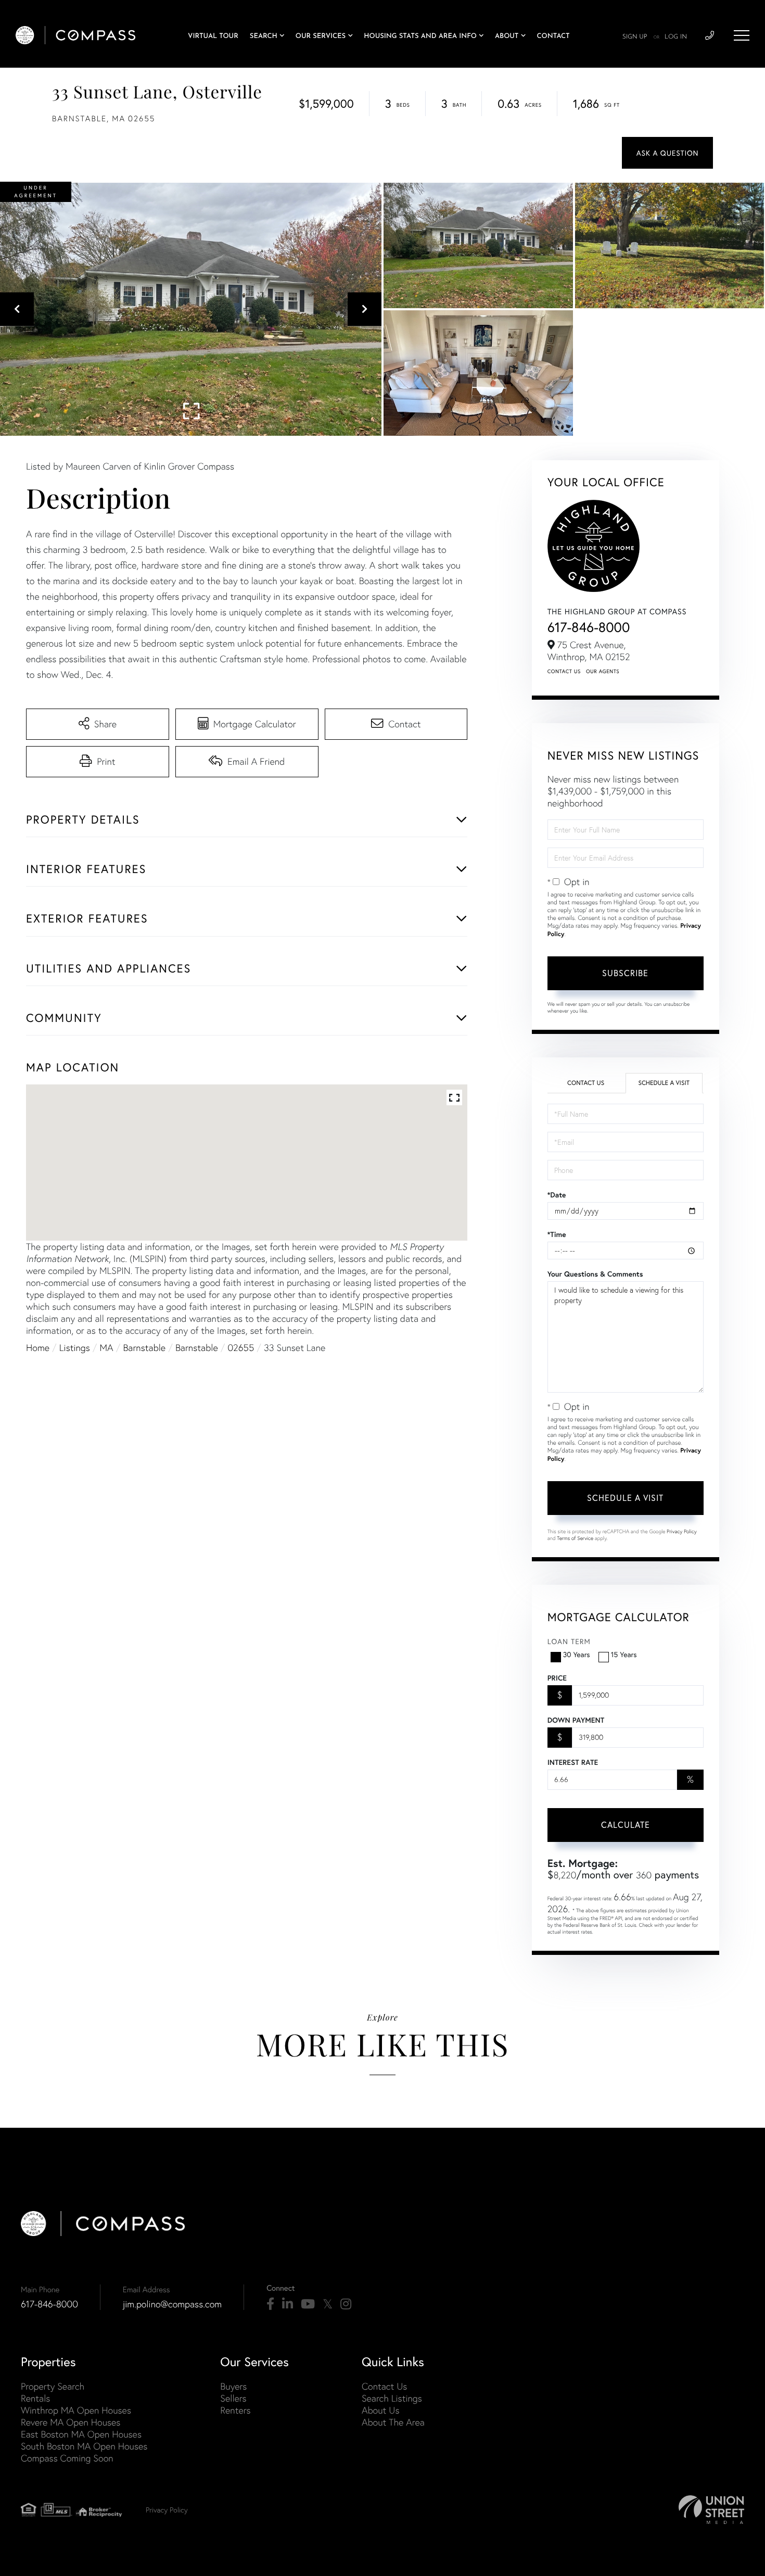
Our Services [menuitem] (321, 37)
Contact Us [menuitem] (384, 2386)
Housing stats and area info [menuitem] (420, 37)
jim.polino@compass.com (172, 2304)
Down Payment (576, 1720)
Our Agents (603, 671)
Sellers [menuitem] (233, 2398)
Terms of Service (575, 1538)
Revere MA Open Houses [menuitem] (71, 2422)
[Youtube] (308, 2304)
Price (557, 1678)
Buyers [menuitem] (233, 2386)
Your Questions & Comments (595, 1274)
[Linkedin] (288, 2304)
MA (107, 1348)
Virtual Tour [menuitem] (213, 37)
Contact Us (564, 671)
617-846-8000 (589, 627)
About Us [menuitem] (381, 2410)
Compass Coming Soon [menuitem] (67, 2458)
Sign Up (635, 37)
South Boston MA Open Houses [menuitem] (84, 2446)
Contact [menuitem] (553, 37)
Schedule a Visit (664, 1083)
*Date (557, 1195)
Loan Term (569, 1641)
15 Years (624, 1654)
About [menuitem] (507, 37)
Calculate (626, 1824)
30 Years (577, 1654)
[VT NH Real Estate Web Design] (711, 2510)
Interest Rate (573, 1762)
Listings (75, 1348)
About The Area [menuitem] (393, 2422)
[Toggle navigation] (742, 35)
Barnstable (144, 1348)
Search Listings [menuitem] (392, 2398)
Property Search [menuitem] (53, 2386)
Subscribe (625, 973)
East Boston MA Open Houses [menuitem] (81, 2434)
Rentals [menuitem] (35, 2398)
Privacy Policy (682, 1531)
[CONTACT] (667, 153)
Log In (676, 37)
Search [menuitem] (264, 37)
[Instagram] (346, 2304)
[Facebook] (270, 2304)
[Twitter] (328, 2304)
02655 (241, 1348)
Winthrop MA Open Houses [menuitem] (76, 2410)
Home (38, 1348)
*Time (557, 1234)
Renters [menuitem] (235, 2410)
